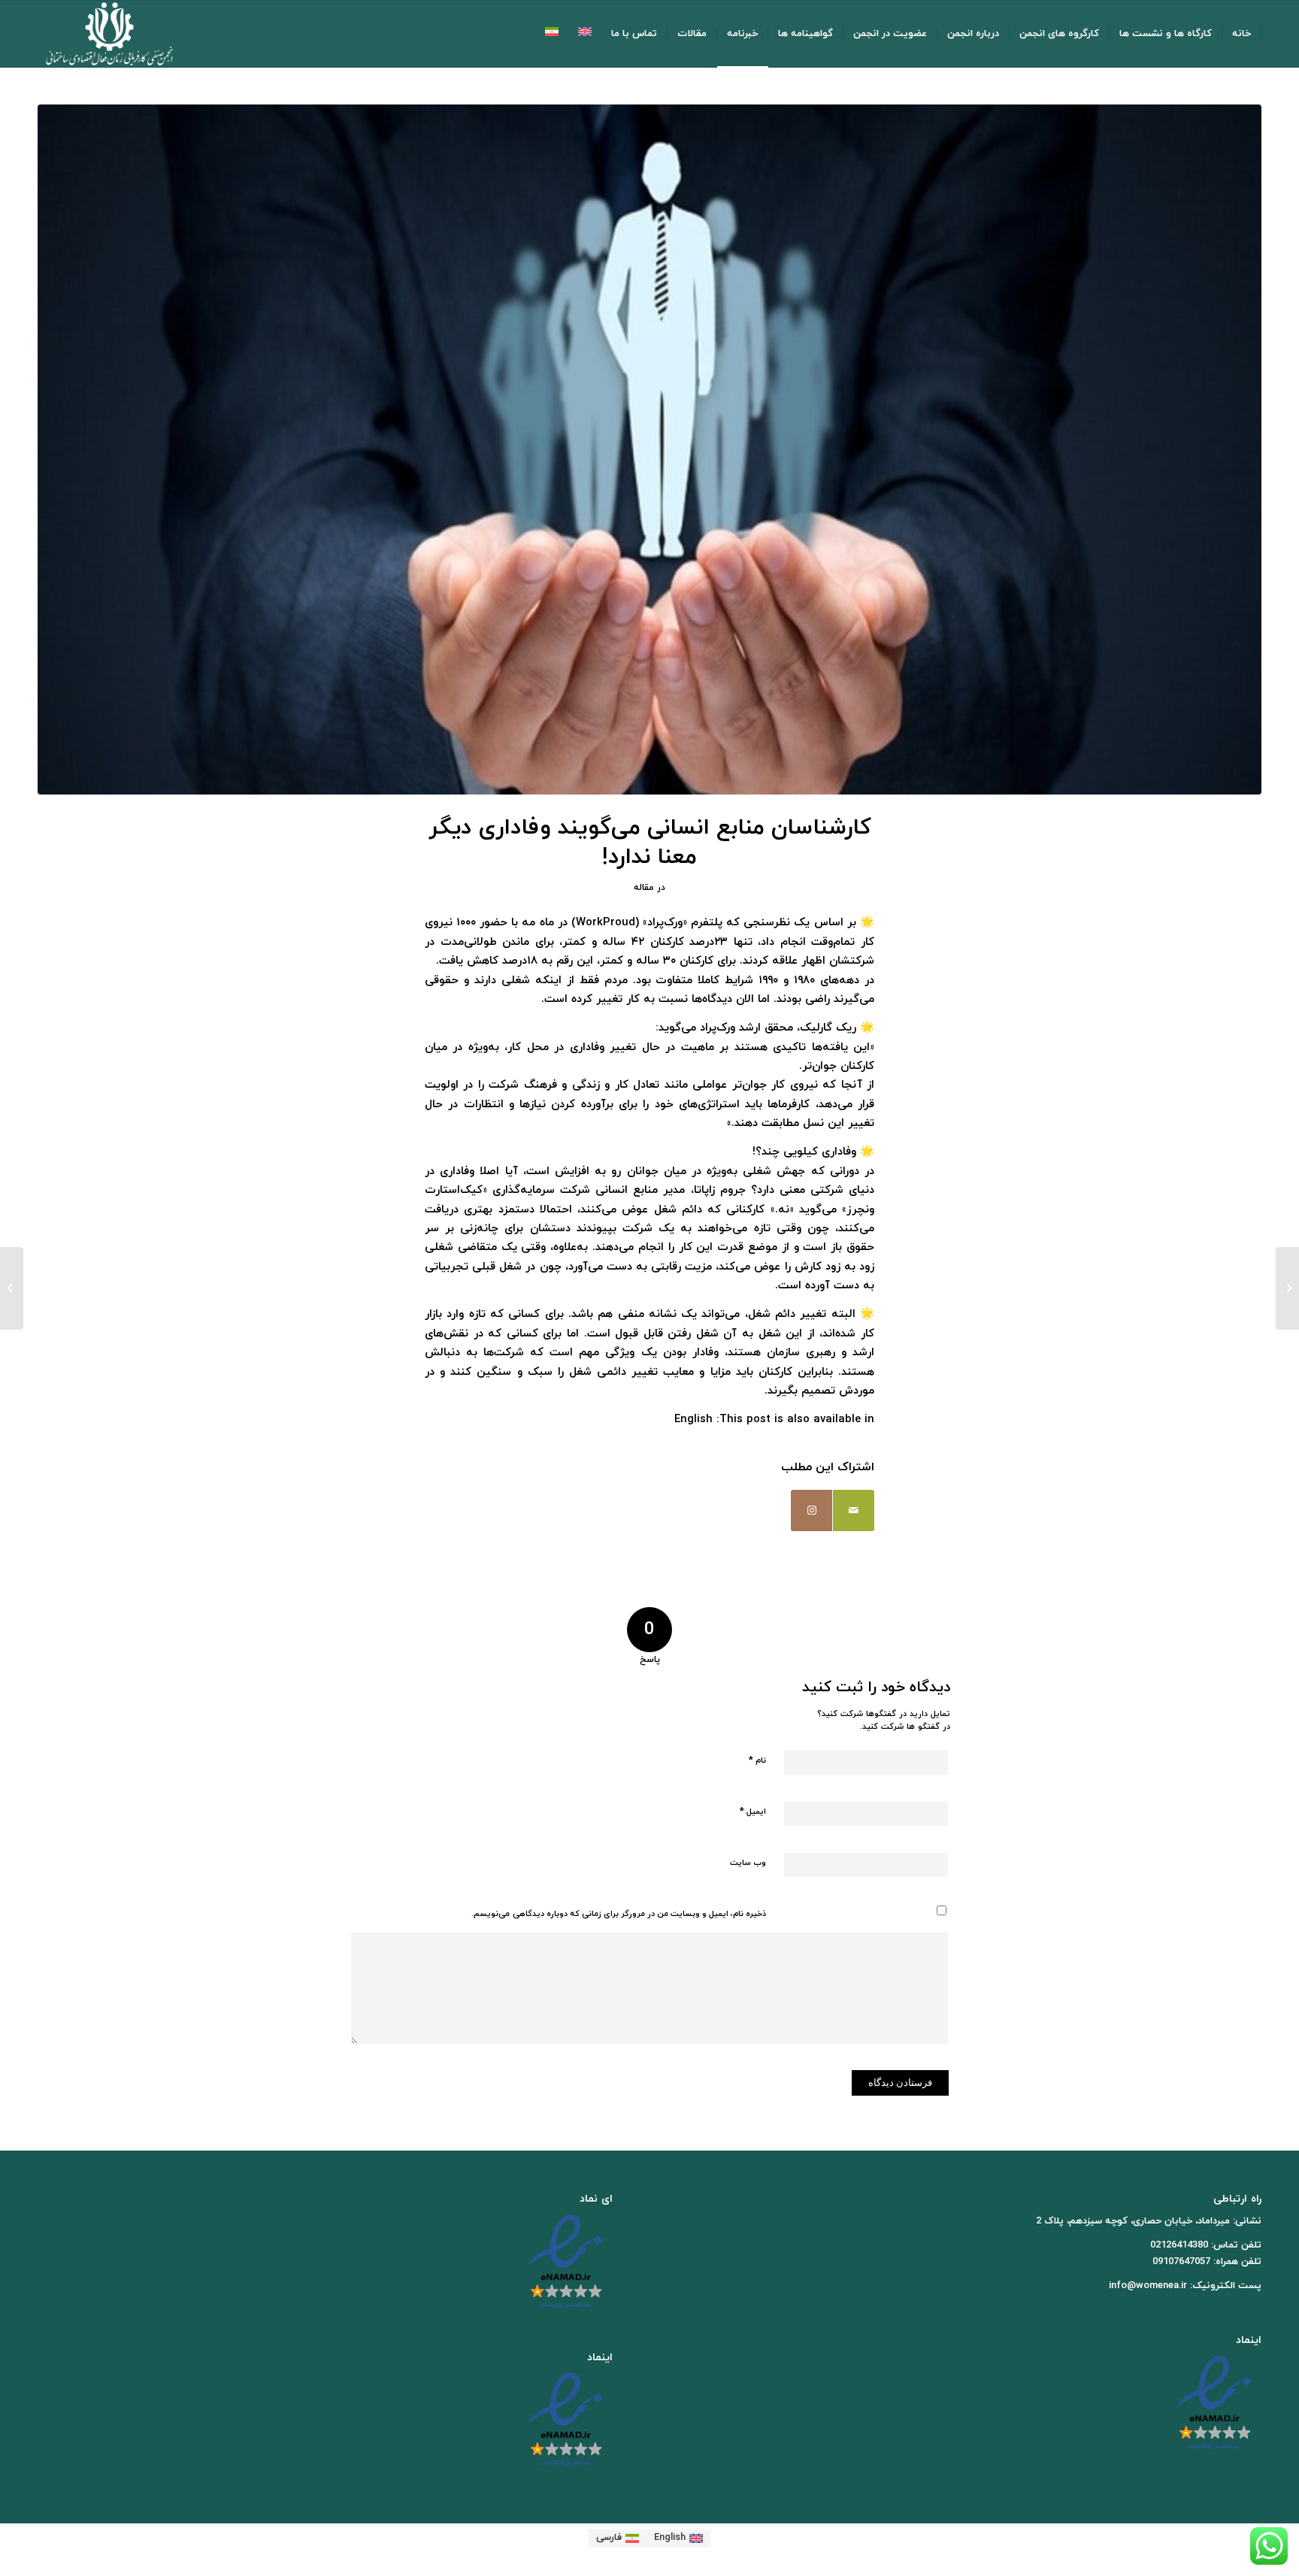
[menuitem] (1242, 34)
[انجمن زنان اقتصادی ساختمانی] (109, 34)
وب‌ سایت (748, 1863)
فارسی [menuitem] (609, 2538)
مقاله (644, 888)
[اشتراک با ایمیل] (854, 1510)
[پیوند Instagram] (811, 1510)
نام (757, 1760)
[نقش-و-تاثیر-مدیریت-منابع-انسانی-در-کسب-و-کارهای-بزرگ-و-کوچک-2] (649, 450)
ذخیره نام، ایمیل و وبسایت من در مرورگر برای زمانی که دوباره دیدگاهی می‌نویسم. (619, 1914)
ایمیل (753, 1812)
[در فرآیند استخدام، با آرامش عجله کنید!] (1287, 1288)
